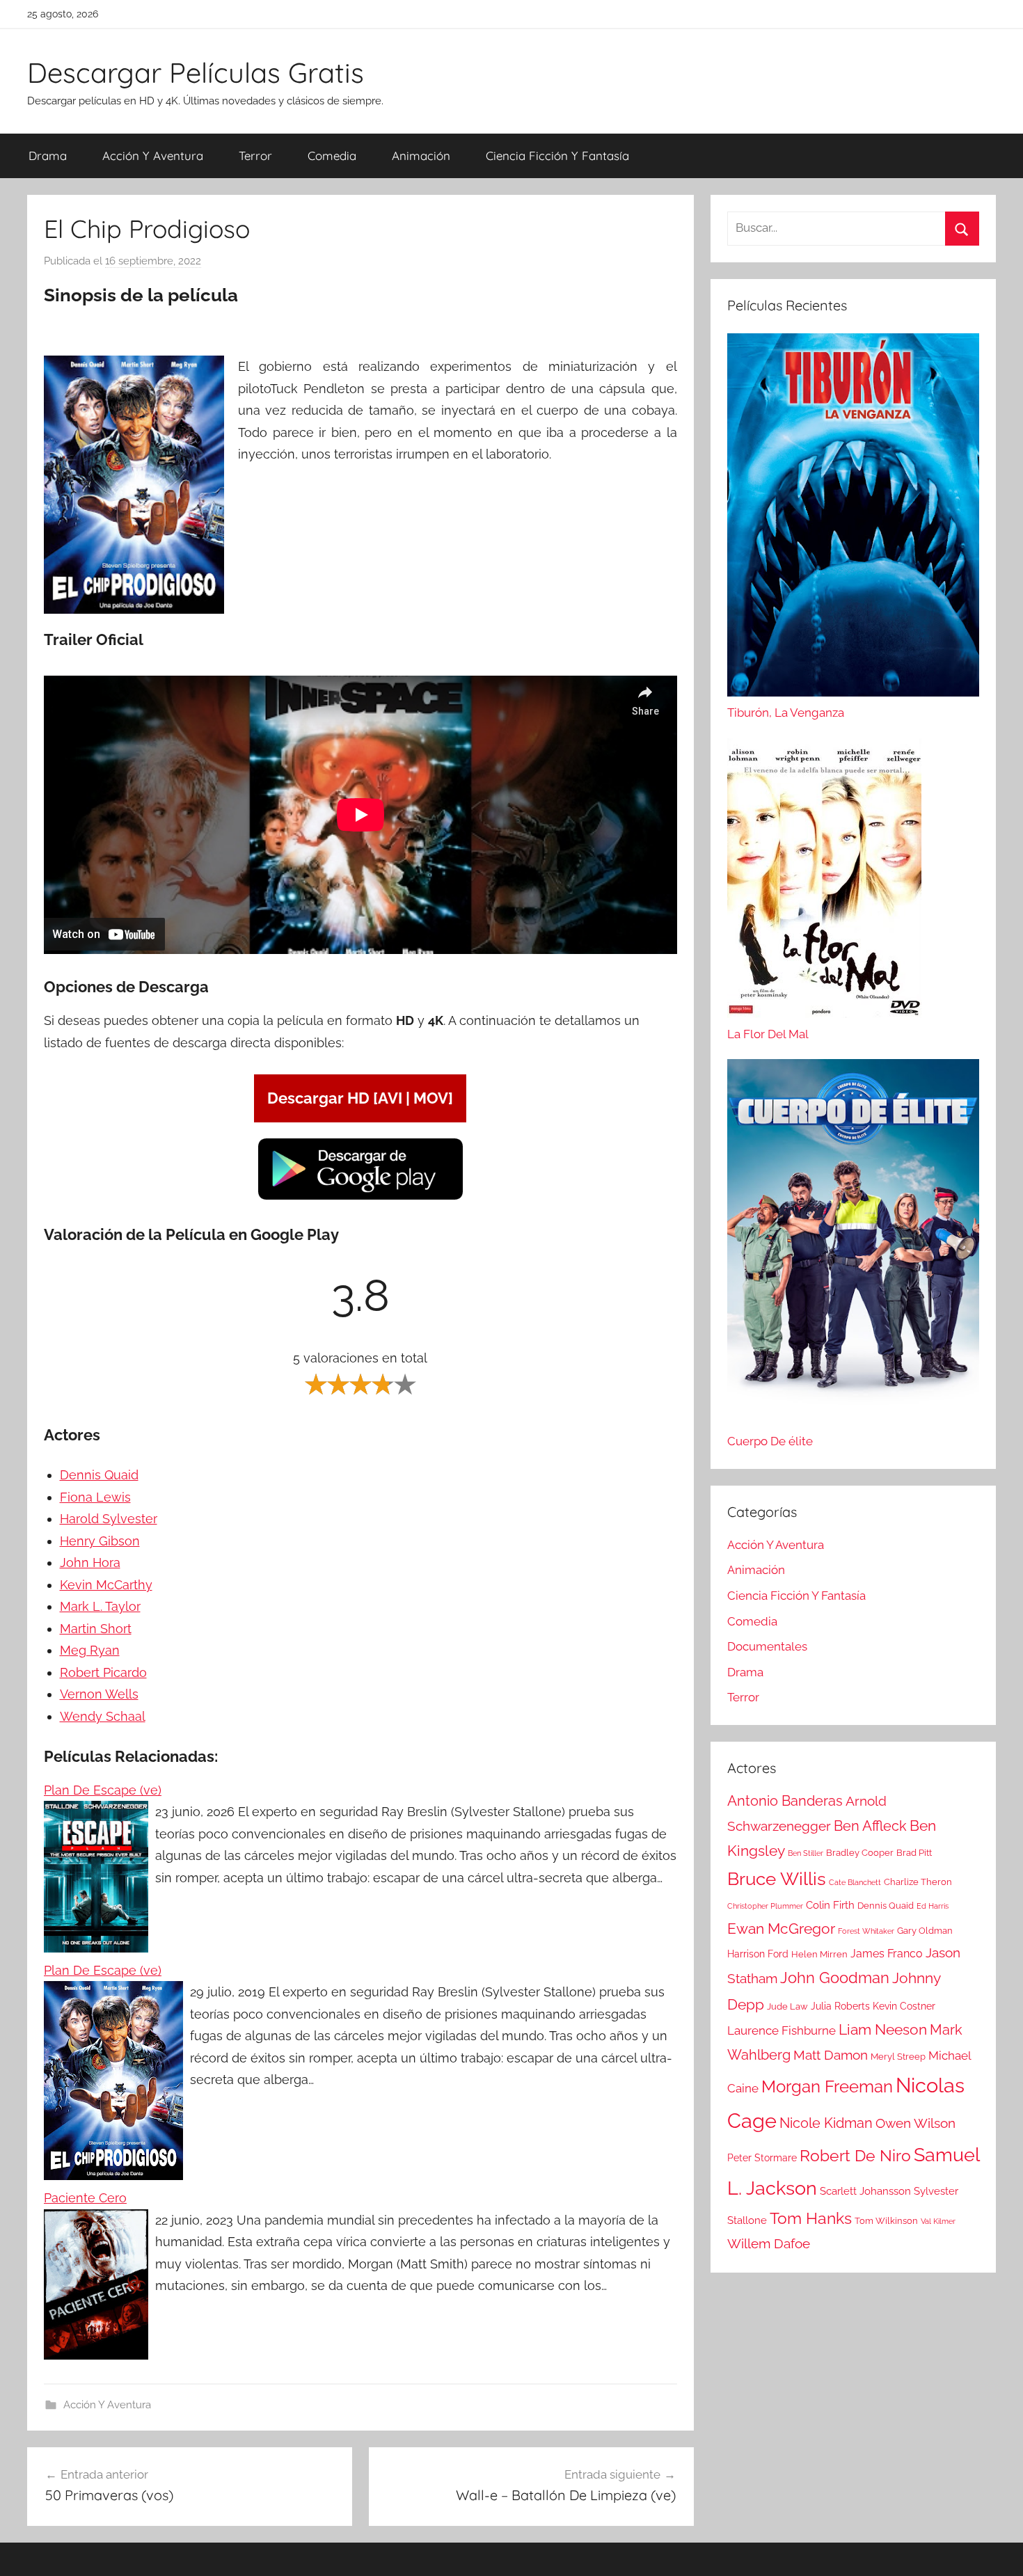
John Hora (90, 1563)
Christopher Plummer (765, 1906)
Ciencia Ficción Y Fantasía (557, 156)
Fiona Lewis (95, 1497)
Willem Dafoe (769, 2244)
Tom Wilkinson (886, 2221)
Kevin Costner (904, 2006)
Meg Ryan (90, 1650)
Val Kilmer (938, 2221)
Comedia (332, 156)
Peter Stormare (762, 2158)
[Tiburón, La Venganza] (853, 518)
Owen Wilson (915, 2123)
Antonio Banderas (785, 1801)
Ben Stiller (806, 1853)
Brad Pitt (914, 1853)
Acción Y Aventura (153, 156)
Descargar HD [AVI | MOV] (360, 1098)
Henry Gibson (100, 1541)
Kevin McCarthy (106, 1585)
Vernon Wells (99, 1694)
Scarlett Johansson (865, 2191)
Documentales (767, 1646)
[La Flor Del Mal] (824, 882)
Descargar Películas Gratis (196, 72)
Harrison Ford (758, 1954)
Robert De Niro (855, 2156)
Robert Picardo (103, 1672)
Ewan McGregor (781, 1929)
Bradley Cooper (860, 1853)
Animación (421, 156)
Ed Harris (933, 1906)
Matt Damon (831, 2055)
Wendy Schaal (103, 1716)
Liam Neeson (883, 2030)
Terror (255, 156)
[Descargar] (360, 1197)
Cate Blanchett (855, 1882)
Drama (48, 156)
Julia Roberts (840, 2006)
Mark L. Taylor (100, 1606)
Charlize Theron (918, 1882)
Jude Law (787, 2006)
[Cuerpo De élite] (853, 1245)
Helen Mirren (819, 1954)
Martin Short (96, 1629)
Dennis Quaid (99, 1475)
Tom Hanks (811, 2218)
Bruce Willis (777, 1879)
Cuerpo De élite (770, 1441)
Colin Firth (830, 1905)
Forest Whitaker (866, 1931)
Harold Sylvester (109, 1519)
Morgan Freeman (827, 2086)
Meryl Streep (898, 2057)
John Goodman (835, 1978)
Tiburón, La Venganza (786, 713)
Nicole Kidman (826, 2123)
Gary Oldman (925, 1931)
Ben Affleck (870, 1826)
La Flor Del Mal (768, 1034)
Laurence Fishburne (782, 2030)
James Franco (887, 1954)
